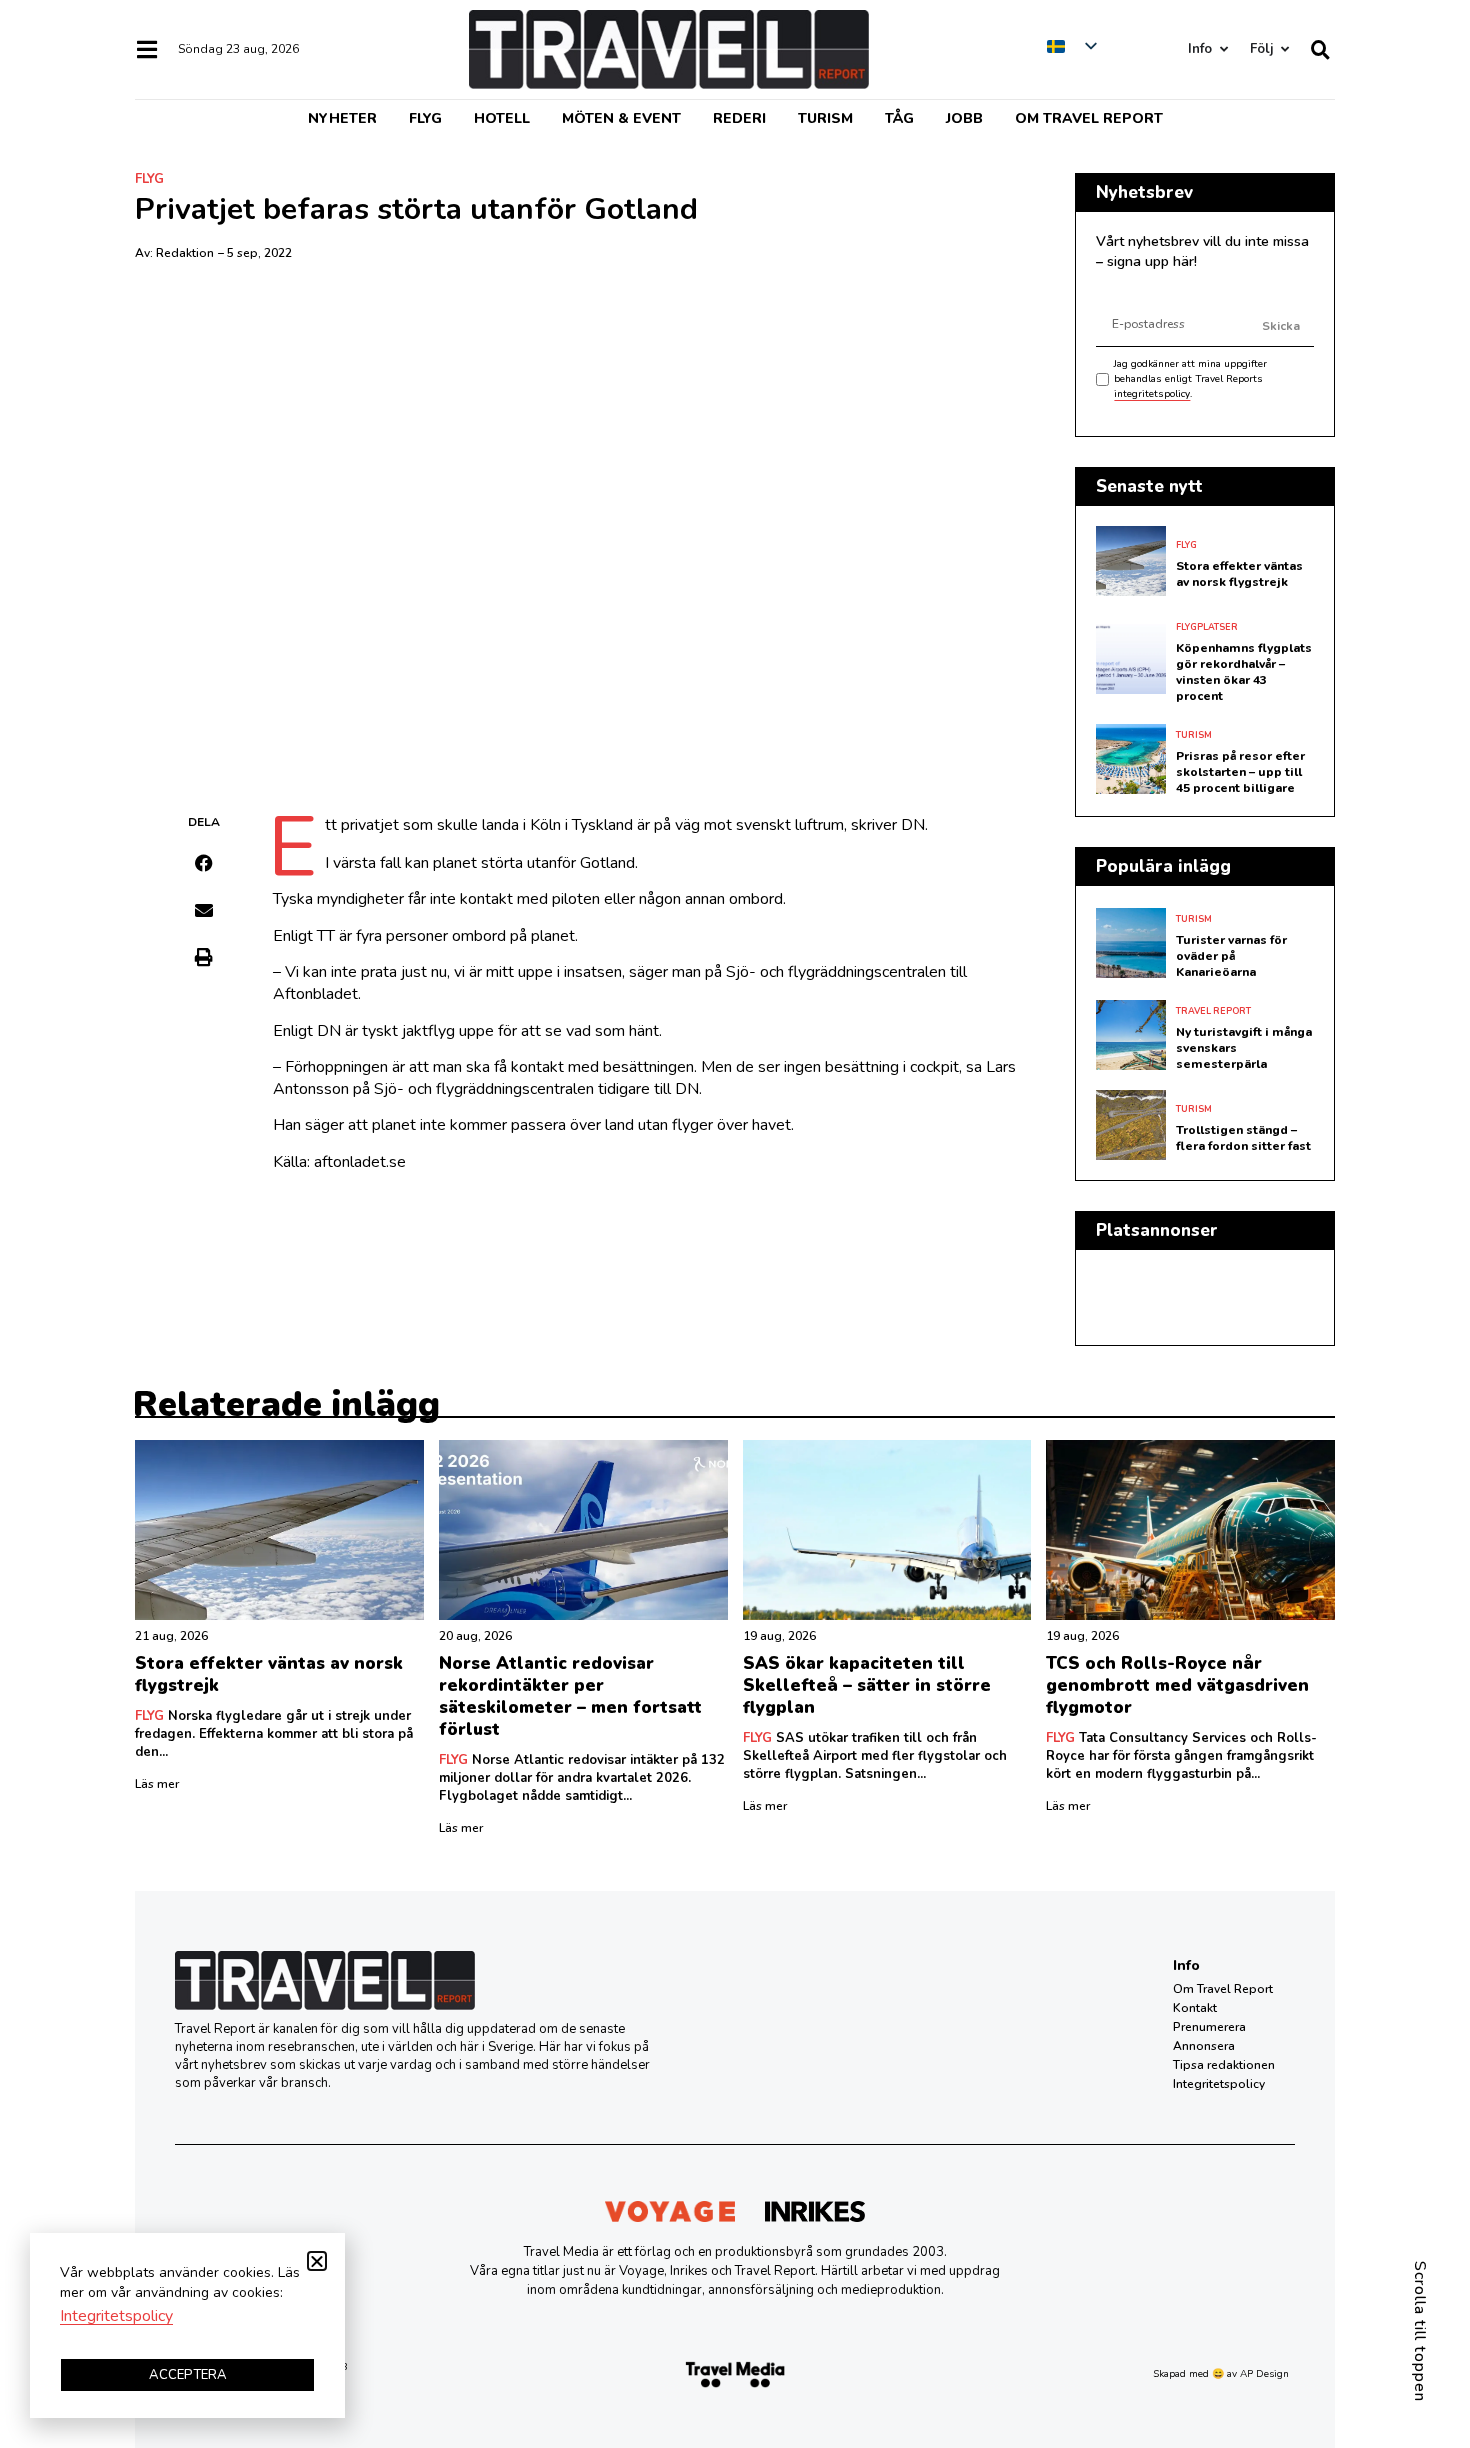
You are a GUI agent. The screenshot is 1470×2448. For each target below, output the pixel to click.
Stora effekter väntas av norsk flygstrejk (1239, 574)
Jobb (964, 118)
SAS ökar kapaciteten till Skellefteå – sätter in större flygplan (867, 1685)
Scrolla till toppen (1420, 2331)
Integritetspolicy (1219, 2084)
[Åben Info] (1223, 49)
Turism (825, 118)
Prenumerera (1209, 2027)
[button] (204, 863)
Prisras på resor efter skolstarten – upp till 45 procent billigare (1240, 772)
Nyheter (342, 118)
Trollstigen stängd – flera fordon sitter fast (1243, 1138)
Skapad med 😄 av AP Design (1221, 2374)
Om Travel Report (1089, 118)
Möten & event (621, 118)
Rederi (739, 118)
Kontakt (1195, 2008)
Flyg (425, 118)
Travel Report (1213, 1011)
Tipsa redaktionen (1224, 2065)
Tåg (899, 118)
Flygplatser (1207, 627)
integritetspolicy (1152, 394)
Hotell (502, 118)
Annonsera (1204, 2046)
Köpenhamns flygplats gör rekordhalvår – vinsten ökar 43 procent (1244, 672)
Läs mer (157, 1784)
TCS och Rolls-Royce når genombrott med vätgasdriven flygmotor (1177, 1685)
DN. (914, 825)
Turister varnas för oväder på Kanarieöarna (1231, 956)
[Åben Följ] (1284, 49)
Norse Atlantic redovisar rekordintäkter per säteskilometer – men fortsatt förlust (570, 1696)
